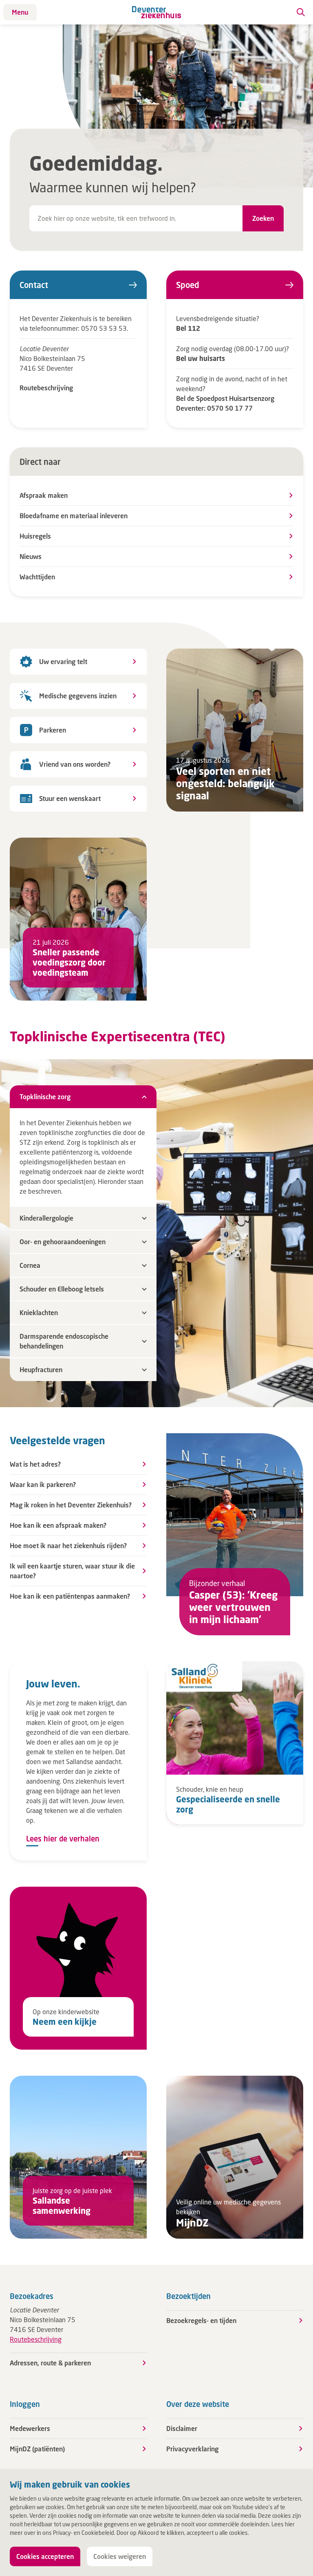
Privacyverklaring (192, 2449)
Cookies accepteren (45, 2556)
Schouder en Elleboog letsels (62, 1289)
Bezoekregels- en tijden (201, 2320)
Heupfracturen (41, 1369)
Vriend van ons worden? (75, 764)
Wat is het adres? (35, 1464)
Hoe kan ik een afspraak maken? (58, 1525)
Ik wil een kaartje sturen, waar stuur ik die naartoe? (72, 1571)
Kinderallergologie (46, 1218)
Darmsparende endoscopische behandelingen (64, 1341)
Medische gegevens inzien (78, 696)
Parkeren (53, 730)
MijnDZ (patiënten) (37, 2449)
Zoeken (263, 218)
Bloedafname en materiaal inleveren (74, 516)
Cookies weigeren (120, 2556)
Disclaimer (182, 2428)
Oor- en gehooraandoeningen (63, 1242)
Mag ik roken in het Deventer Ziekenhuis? (71, 1505)
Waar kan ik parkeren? (43, 1484)
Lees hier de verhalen (63, 1839)
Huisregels (35, 536)
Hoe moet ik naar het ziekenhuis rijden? (68, 1545)
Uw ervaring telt (63, 661)
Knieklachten (39, 1312)
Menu (20, 12)
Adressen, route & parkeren (50, 2363)
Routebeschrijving (46, 388)
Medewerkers (30, 2428)
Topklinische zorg (45, 1097)
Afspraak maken (44, 495)
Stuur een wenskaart (70, 798)
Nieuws (31, 556)
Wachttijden (37, 577)
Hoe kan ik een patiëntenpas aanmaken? (70, 1596)
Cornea (30, 1265)
